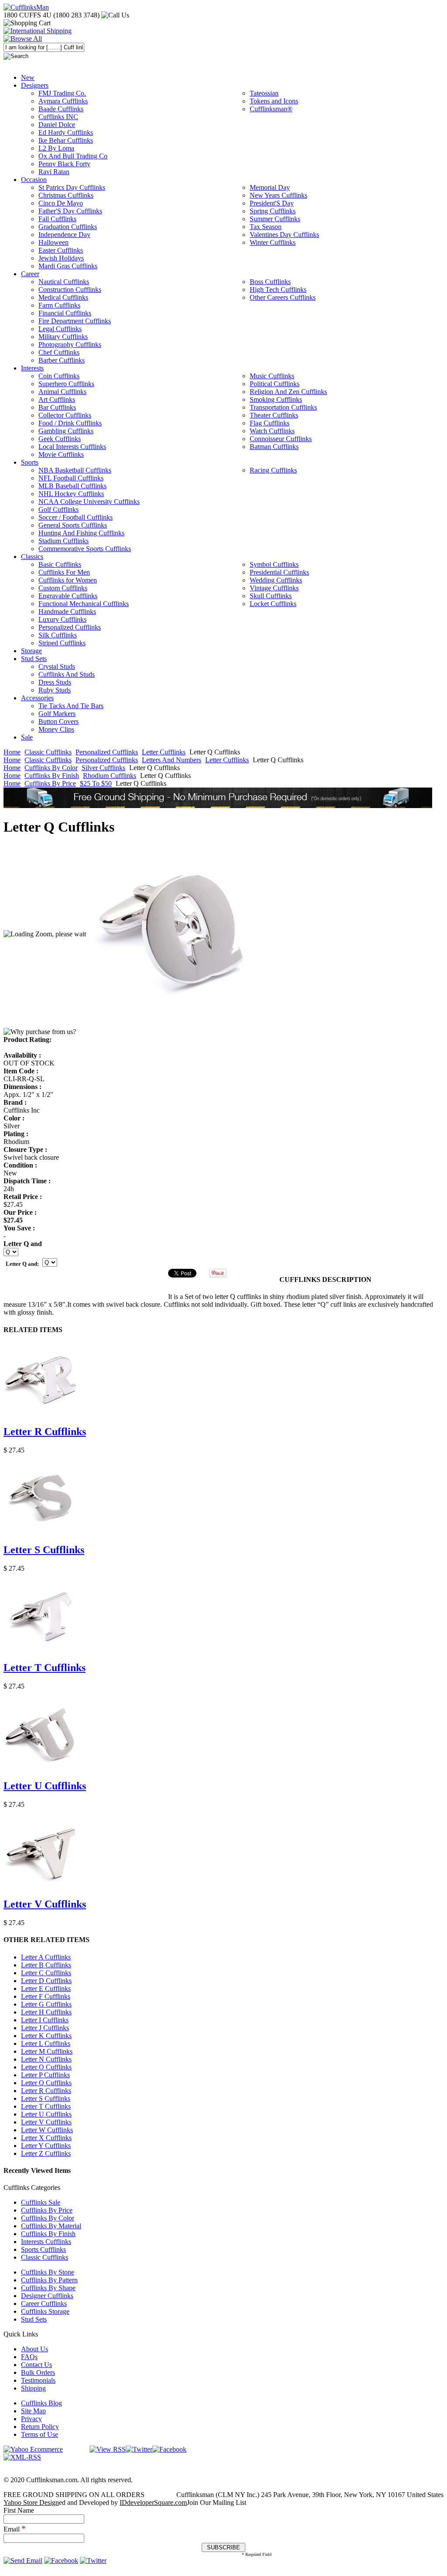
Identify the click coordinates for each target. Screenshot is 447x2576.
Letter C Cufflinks (46, 1973)
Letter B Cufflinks (46, 1965)
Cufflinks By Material (51, 2226)
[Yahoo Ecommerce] (33, 2449)
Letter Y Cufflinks (46, 2146)
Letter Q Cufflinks (46, 2083)
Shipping (33, 2388)
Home (12, 752)
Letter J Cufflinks (45, 2028)
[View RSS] (108, 2449)
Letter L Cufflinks (46, 2043)
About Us (34, 2349)
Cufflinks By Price (50, 783)
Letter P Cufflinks (45, 2075)
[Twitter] (139, 2449)
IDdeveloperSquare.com (153, 2502)
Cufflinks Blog (41, 2403)
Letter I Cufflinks (45, 2020)
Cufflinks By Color (51, 768)
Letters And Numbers (172, 760)
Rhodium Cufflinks (110, 776)
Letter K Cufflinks (46, 2036)
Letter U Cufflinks (45, 1786)
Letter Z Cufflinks (46, 2153)
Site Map (33, 2411)
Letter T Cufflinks (45, 1668)
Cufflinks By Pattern (49, 2280)
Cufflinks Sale (41, 2202)
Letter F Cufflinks (46, 1996)
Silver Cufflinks (103, 768)
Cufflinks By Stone (48, 2272)
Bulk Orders (38, 2372)
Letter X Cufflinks (46, 2138)
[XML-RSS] (22, 2457)
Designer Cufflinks (47, 2296)
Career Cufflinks (44, 2304)
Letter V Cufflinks (45, 1904)
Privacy (31, 2419)
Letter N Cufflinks (46, 2059)
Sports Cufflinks (43, 2249)
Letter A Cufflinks (46, 1957)
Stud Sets (34, 2319)
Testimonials (38, 2380)
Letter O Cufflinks (46, 2067)
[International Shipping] (38, 31)
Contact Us (36, 2365)
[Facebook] (169, 2449)
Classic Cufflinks (48, 752)
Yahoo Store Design (31, 2502)
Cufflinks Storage (45, 2311)
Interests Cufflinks (46, 2242)
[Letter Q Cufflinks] (175, 934)
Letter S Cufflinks (44, 1550)
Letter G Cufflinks (46, 2004)
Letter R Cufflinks (45, 1432)
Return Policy (40, 2427)
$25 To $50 (96, 783)
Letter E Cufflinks (46, 1989)
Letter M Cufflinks (47, 2051)
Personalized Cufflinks (107, 752)
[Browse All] (23, 39)
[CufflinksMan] (26, 7)
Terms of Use (40, 2434)
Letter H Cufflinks (46, 2012)
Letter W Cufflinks (47, 2130)
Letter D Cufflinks (46, 1981)
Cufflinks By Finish (52, 776)
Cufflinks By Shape (48, 2288)
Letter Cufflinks (164, 752)
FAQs (29, 2357)
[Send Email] (23, 2561)
